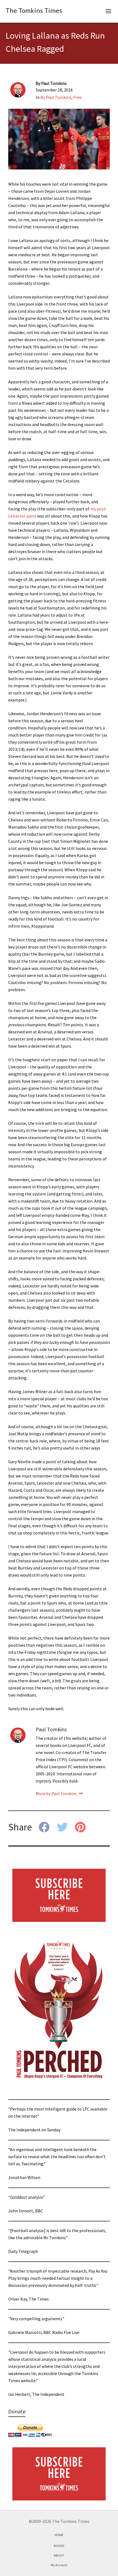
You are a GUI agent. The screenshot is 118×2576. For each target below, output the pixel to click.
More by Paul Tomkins (57, 1793)
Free (77, 97)
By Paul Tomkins (56, 97)
